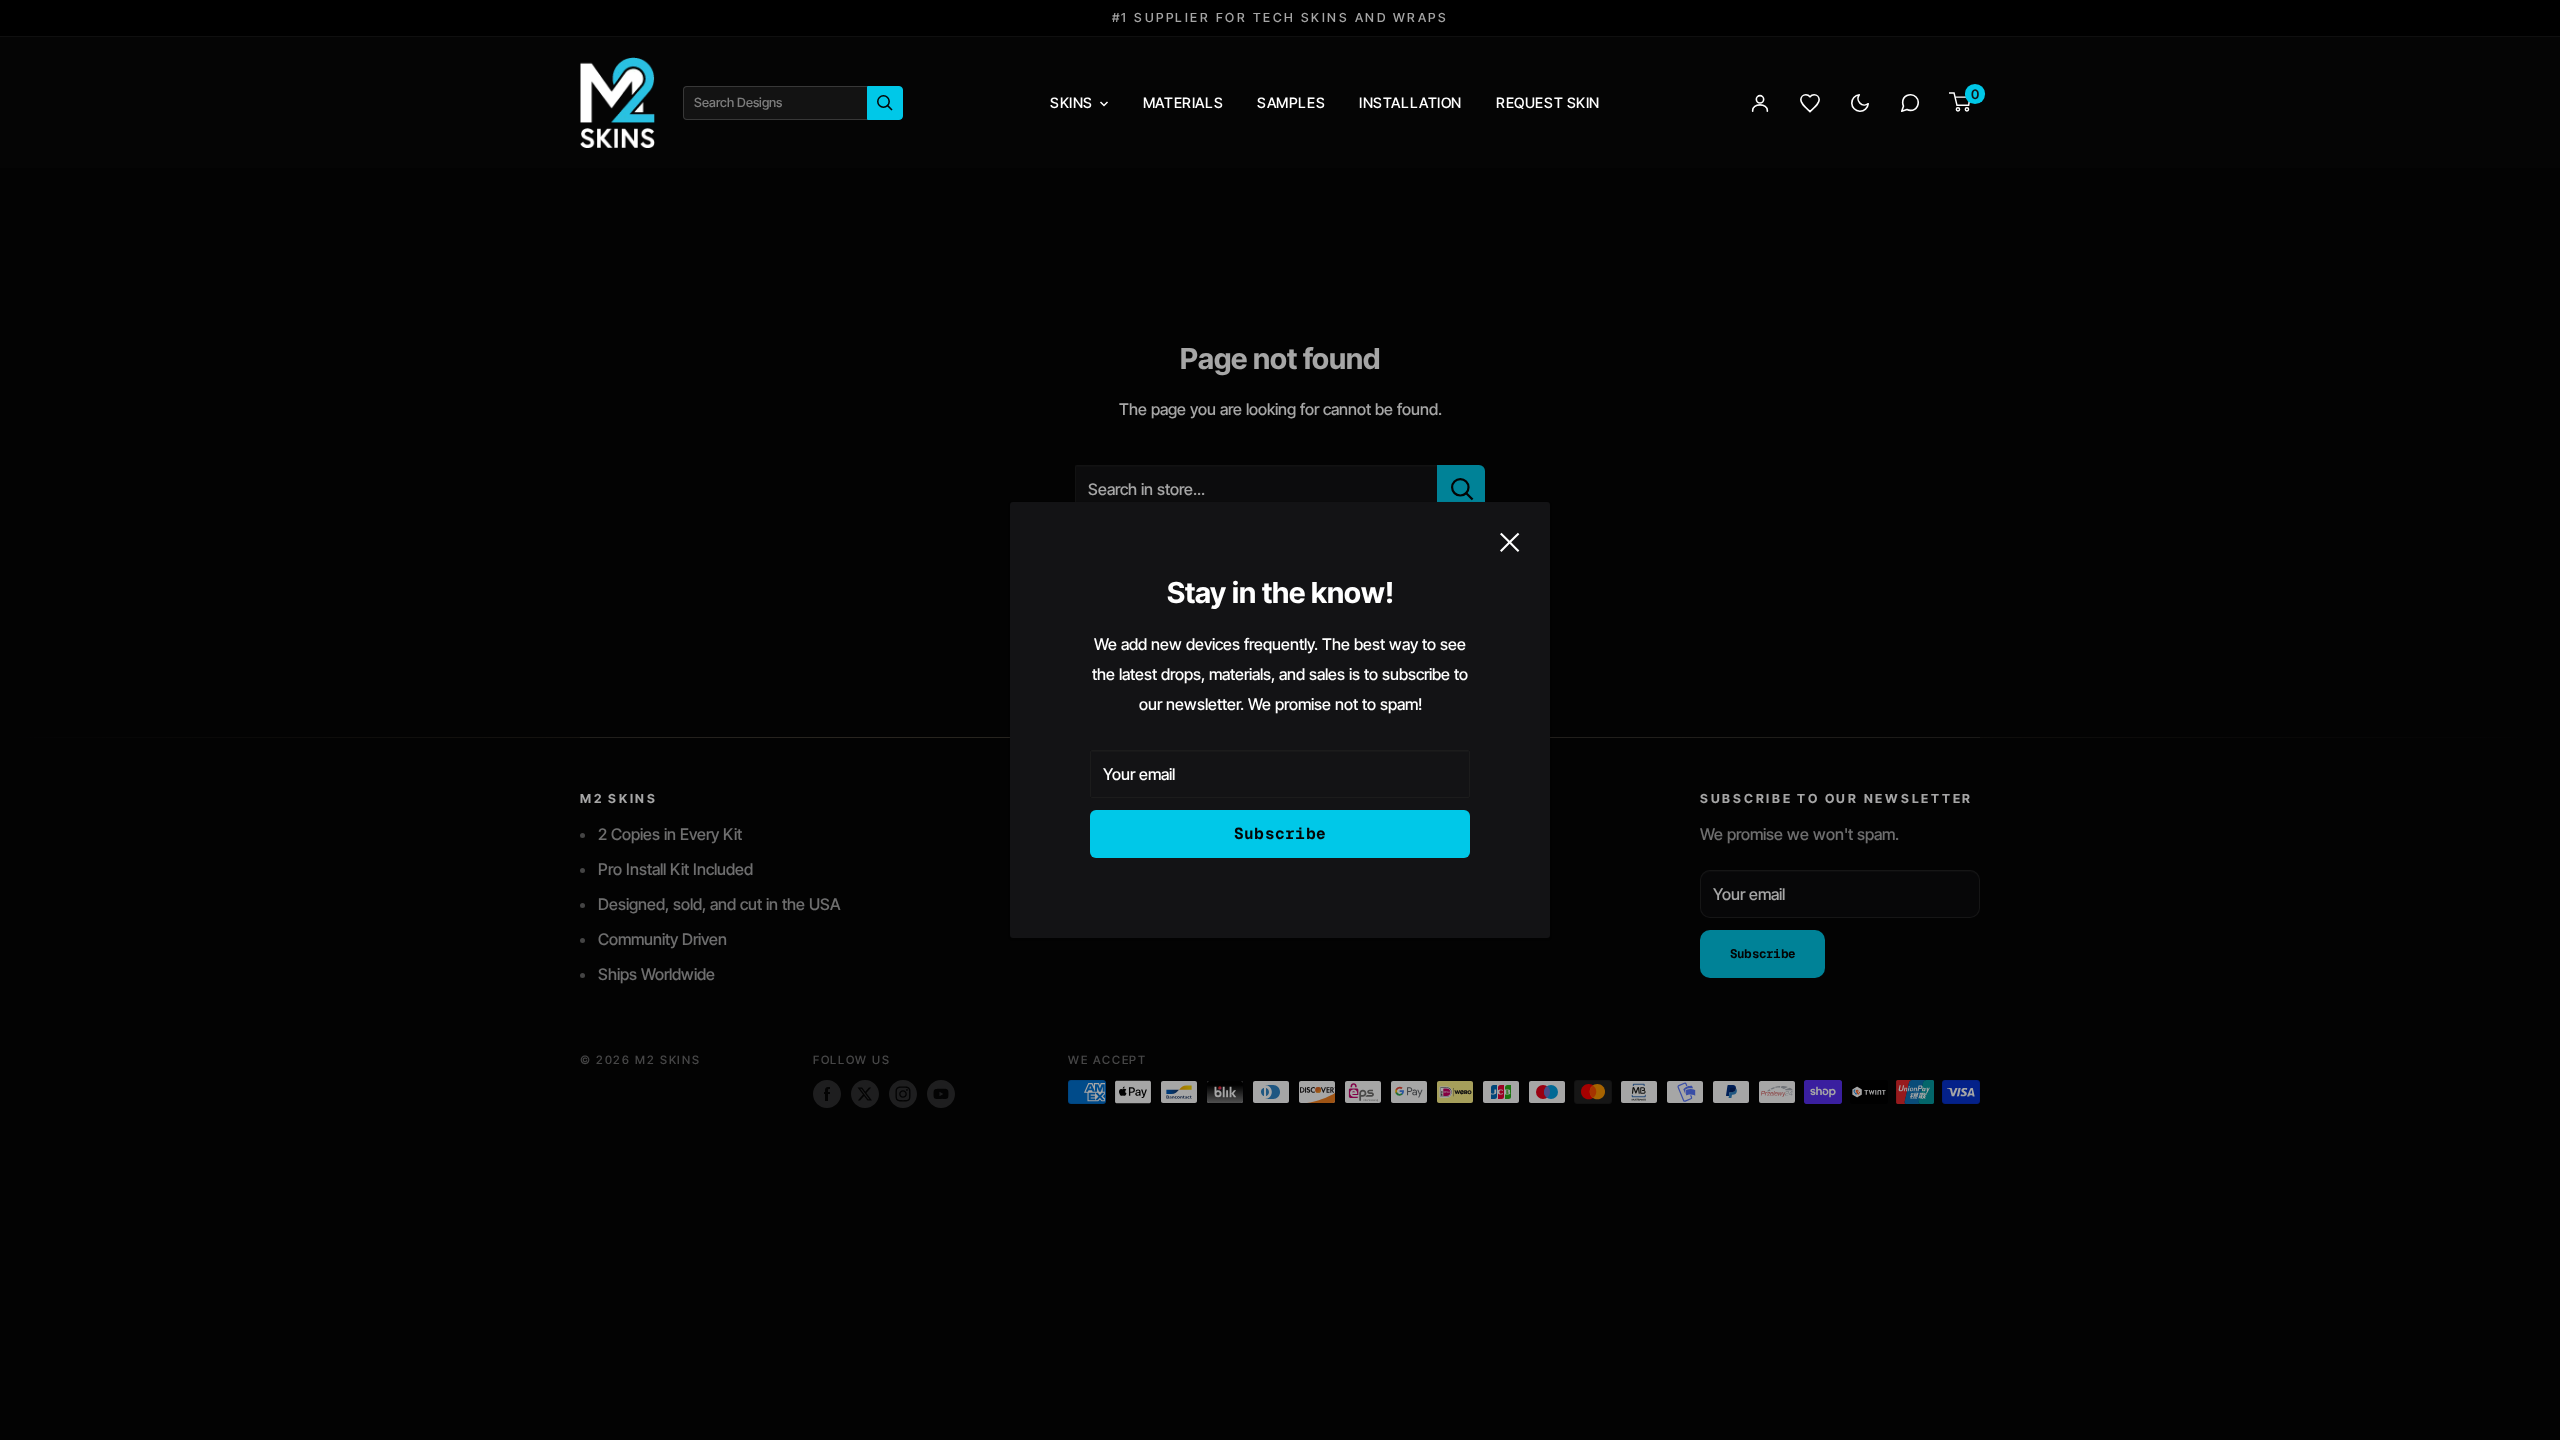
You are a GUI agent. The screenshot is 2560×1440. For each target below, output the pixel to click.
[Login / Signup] (1760, 103)
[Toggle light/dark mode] (1860, 103)
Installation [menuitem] (1410, 102)
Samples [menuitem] (1291, 102)
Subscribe (1280, 833)
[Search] (885, 103)
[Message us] (1910, 103)
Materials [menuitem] (1183, 102)
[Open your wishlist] (1810, 103)
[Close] (1510, 541)
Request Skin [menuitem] (1548, 102)
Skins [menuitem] (1071, 102)
